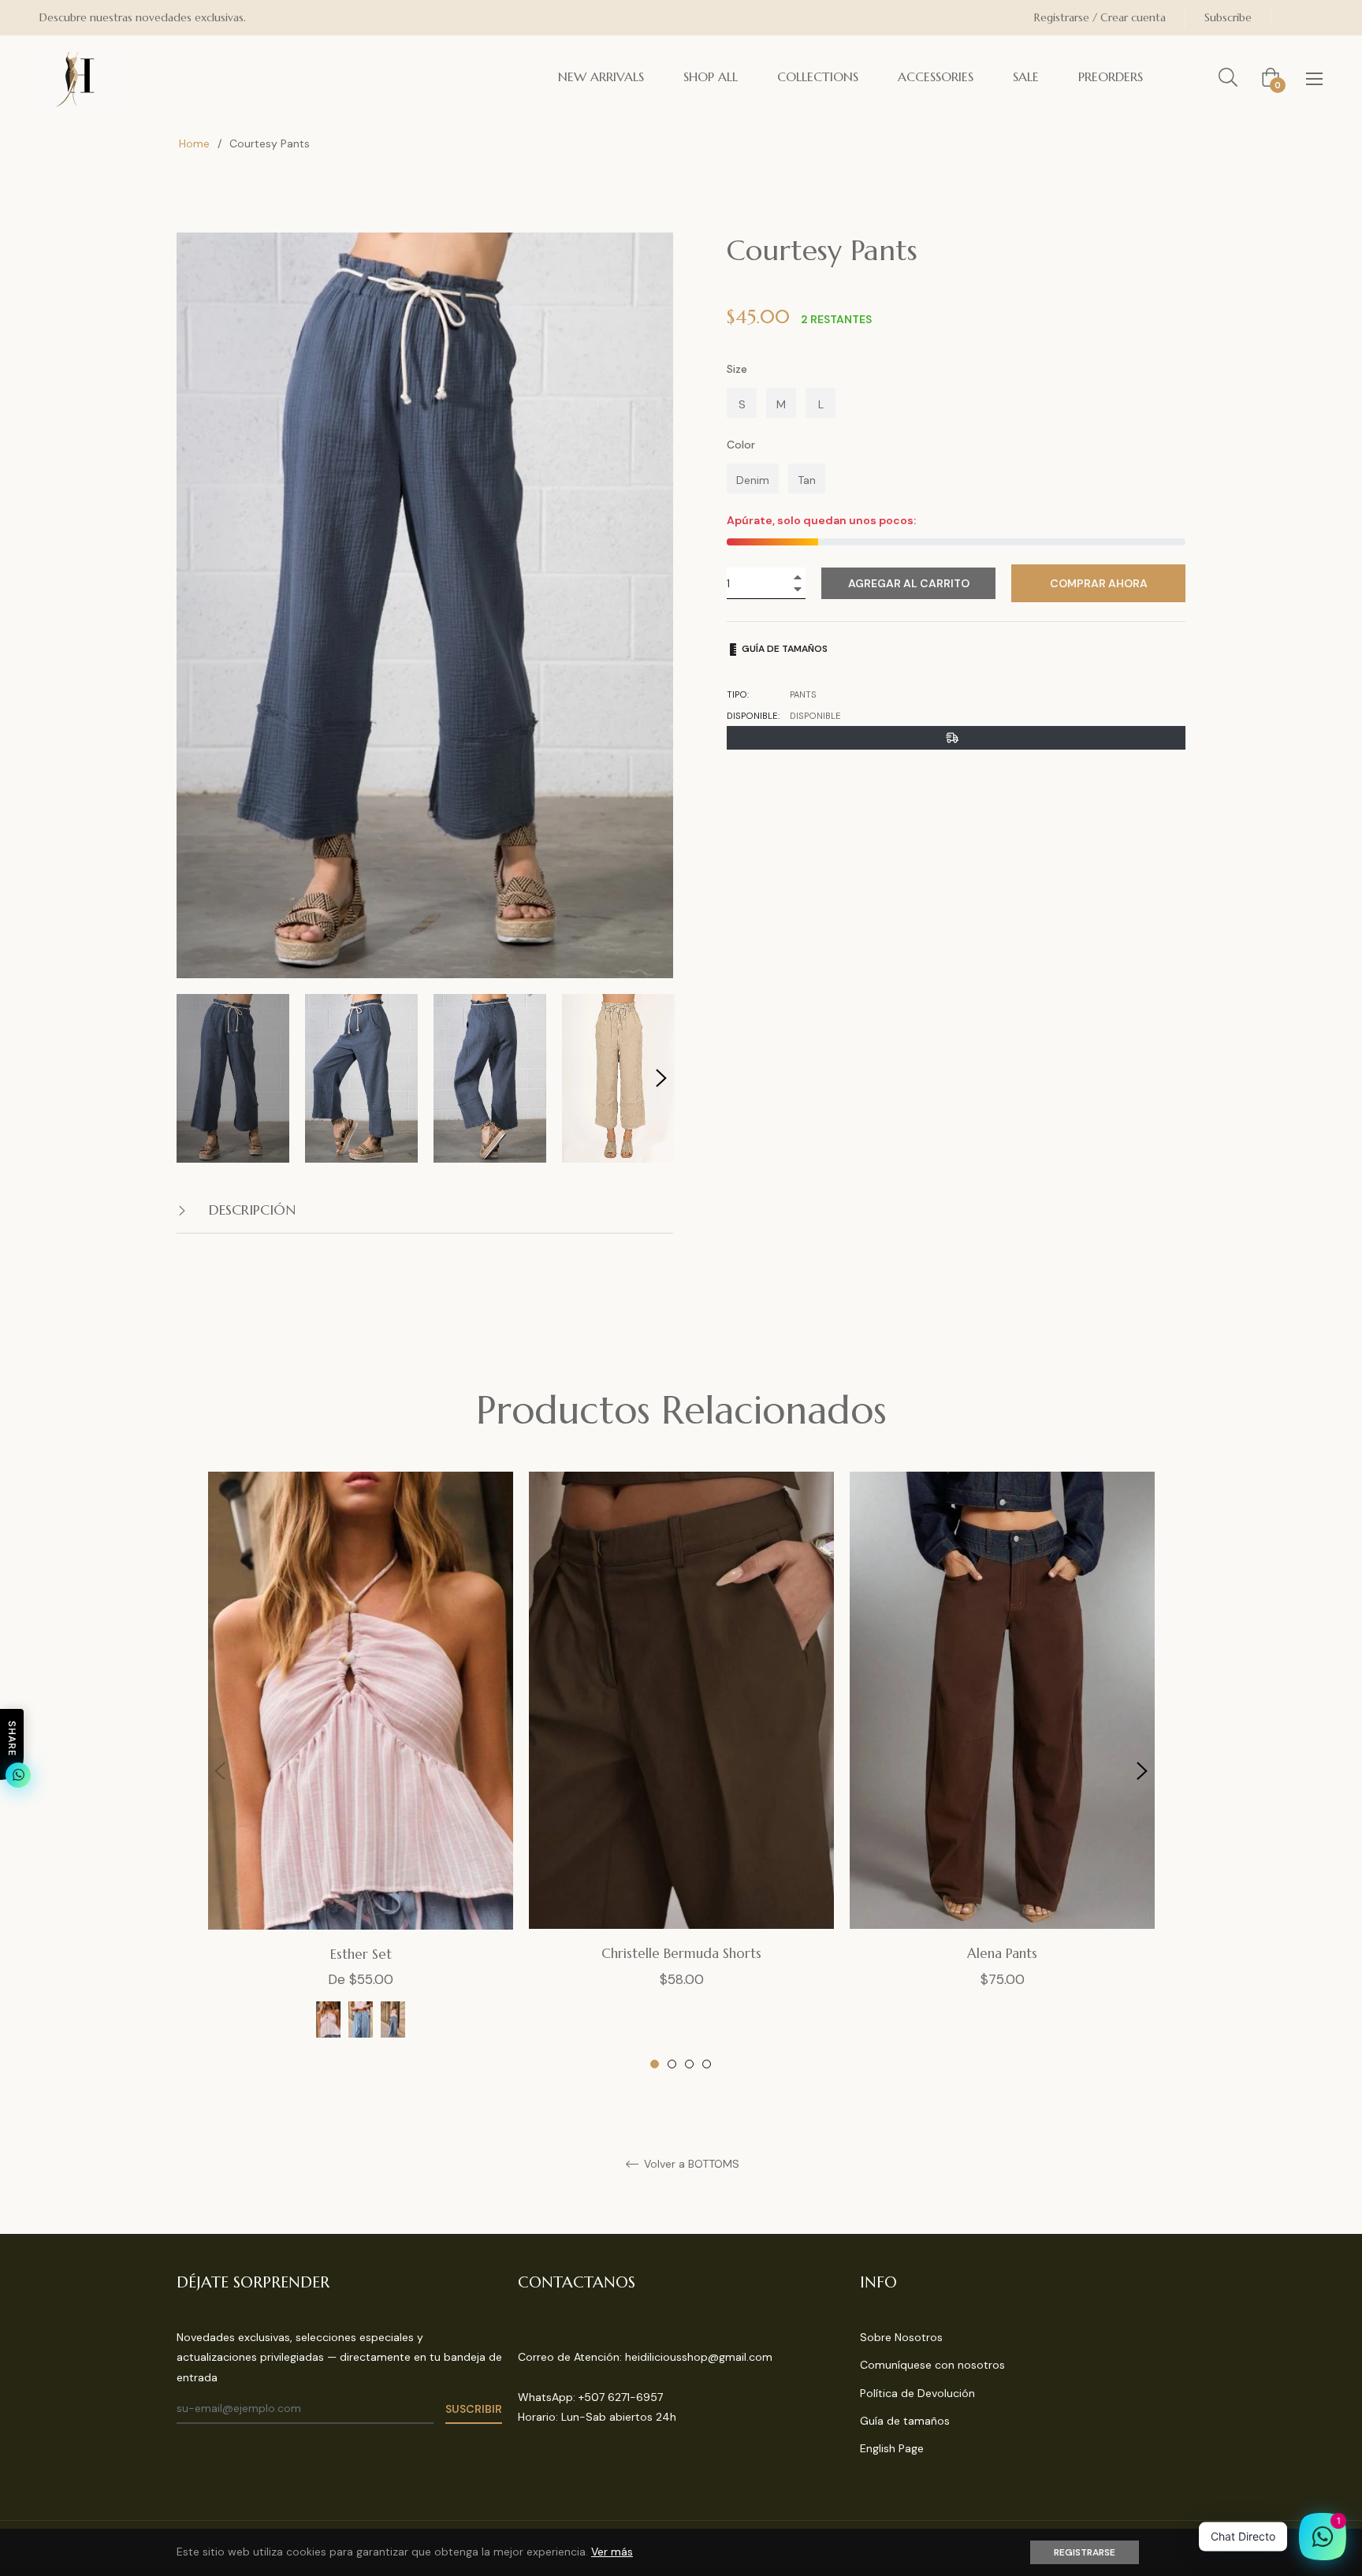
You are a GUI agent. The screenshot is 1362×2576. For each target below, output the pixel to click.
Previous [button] (220, 1771)
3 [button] (689, 2064)
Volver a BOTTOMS (690, 2164)
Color (741, 445)
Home (194, 143)
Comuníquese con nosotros (932, 2365)
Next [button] (661, 1078)
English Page (892, 2448)
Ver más (612, 2552)
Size (737, 369)
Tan (807, 480)
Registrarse (1085, 2552)
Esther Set (361, 1954)
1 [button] (655, 2064)
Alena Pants (1002, 1953)
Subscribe (1228, 17)
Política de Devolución (917, 2393)
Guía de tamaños (783, 649)
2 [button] (672, 2064)
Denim (753, 480)
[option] (361, 1771)
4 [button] (707, 2064)
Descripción (250, 1210)
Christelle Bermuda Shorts (681, 1953)
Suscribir (474, 2409)
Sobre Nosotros (901, 2337)
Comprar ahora (1099, 583)
